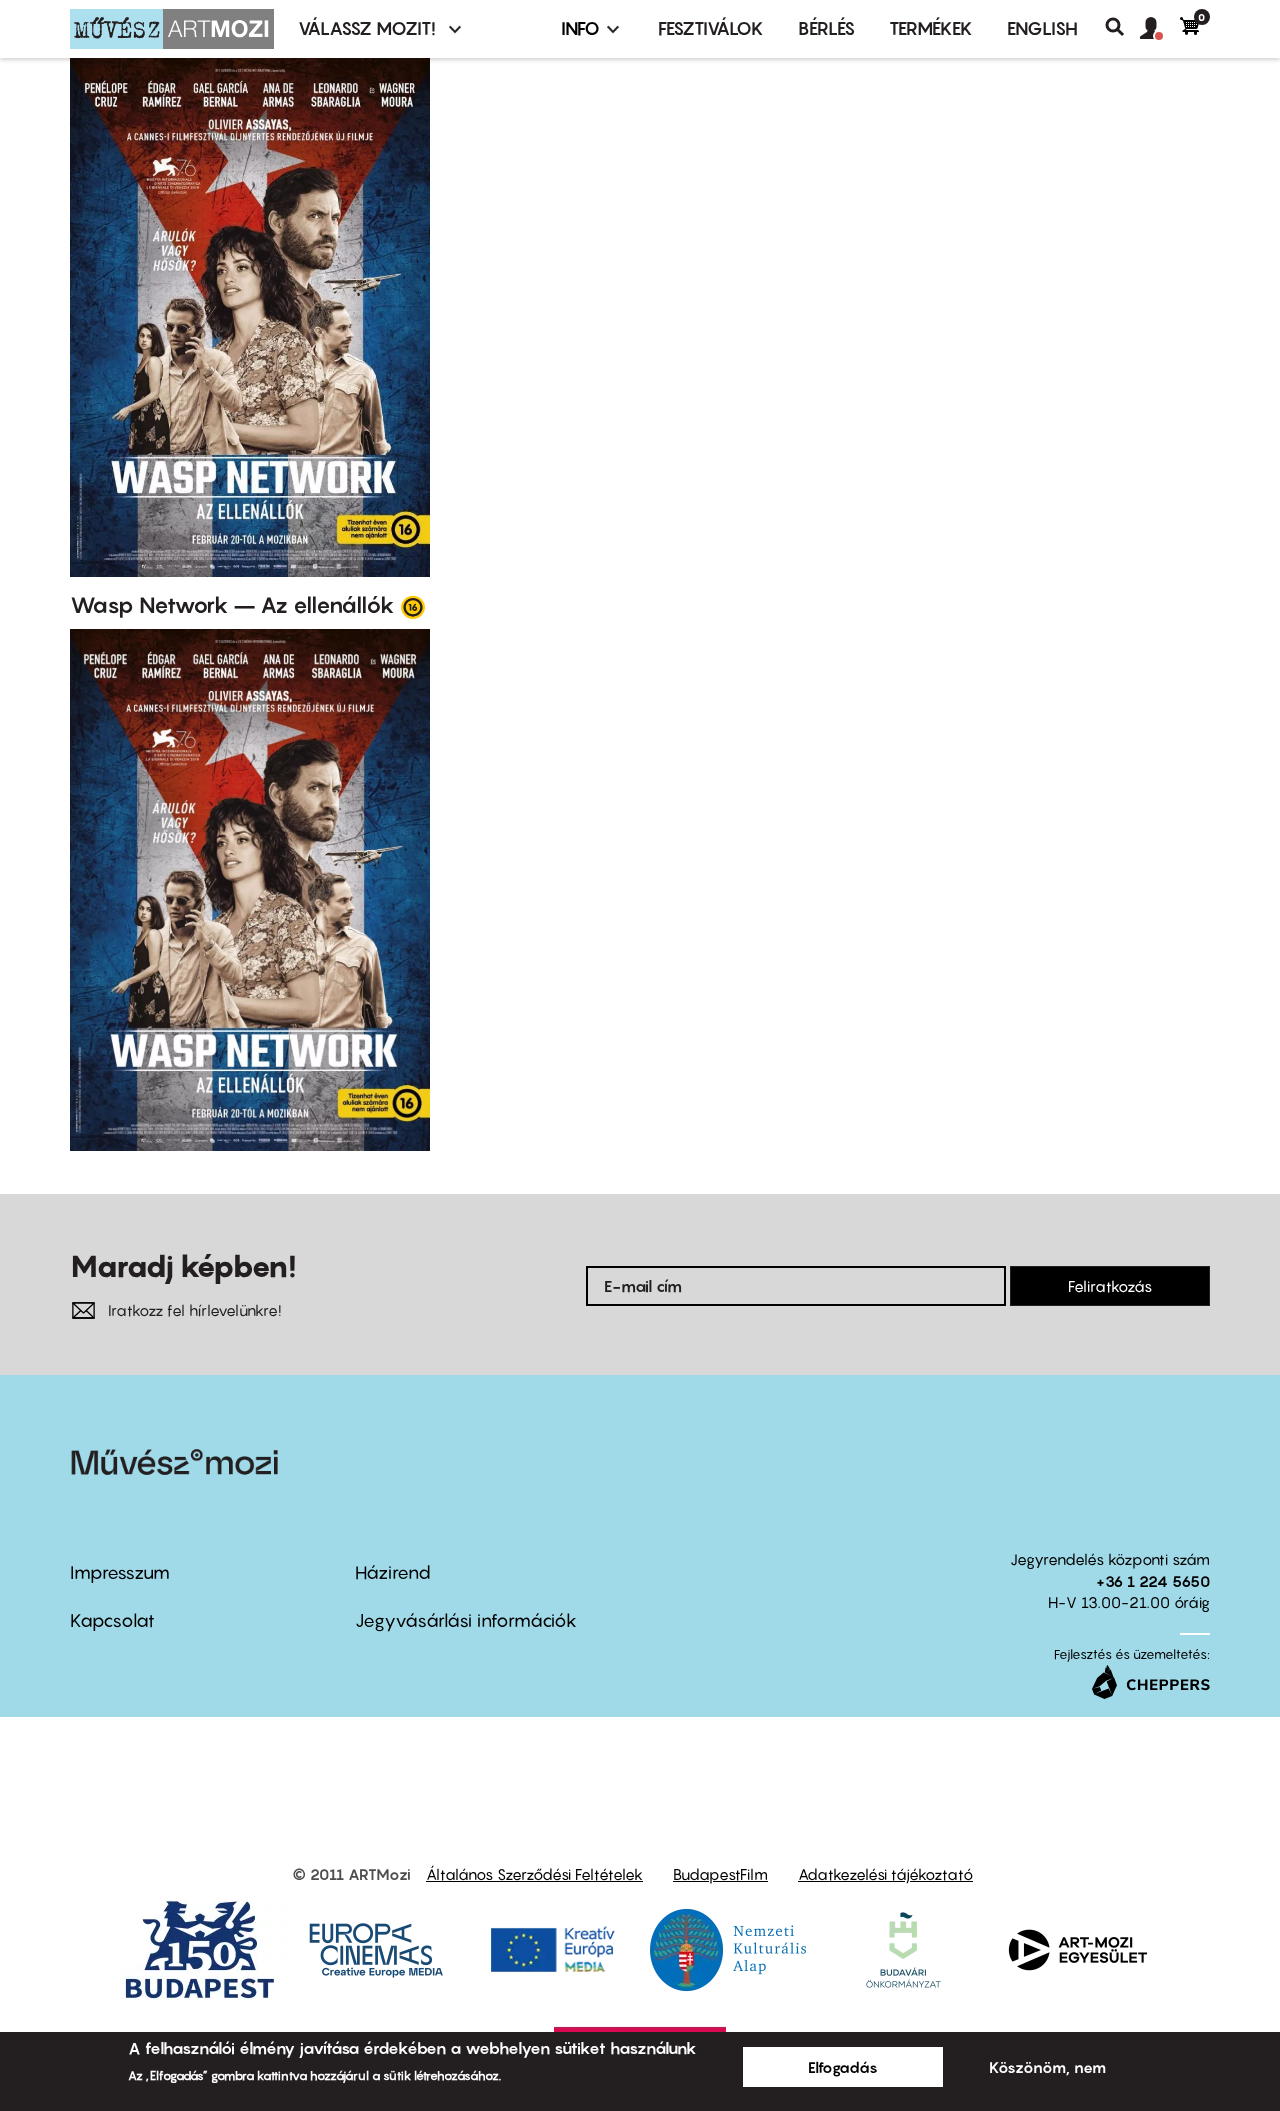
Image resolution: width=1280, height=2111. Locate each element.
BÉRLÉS (826, 28)
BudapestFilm (720, 1874)
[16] (413, 606)
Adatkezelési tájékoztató (885, 1874)
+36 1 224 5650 (1153, 1581)
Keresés (1122, 27)
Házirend (393, 1572)
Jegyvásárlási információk (466, 1620)
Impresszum (120, 1572)
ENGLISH (1042, 28)
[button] (1160, 29)
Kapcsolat (112, 1620)
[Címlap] (172, 29)
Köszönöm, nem (1047, 2067)
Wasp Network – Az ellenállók (232, 605)
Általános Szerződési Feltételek (534, 1874)
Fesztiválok (711, 28)
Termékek (931, 28)
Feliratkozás (1110, 1286)
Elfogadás (843, 2067)
